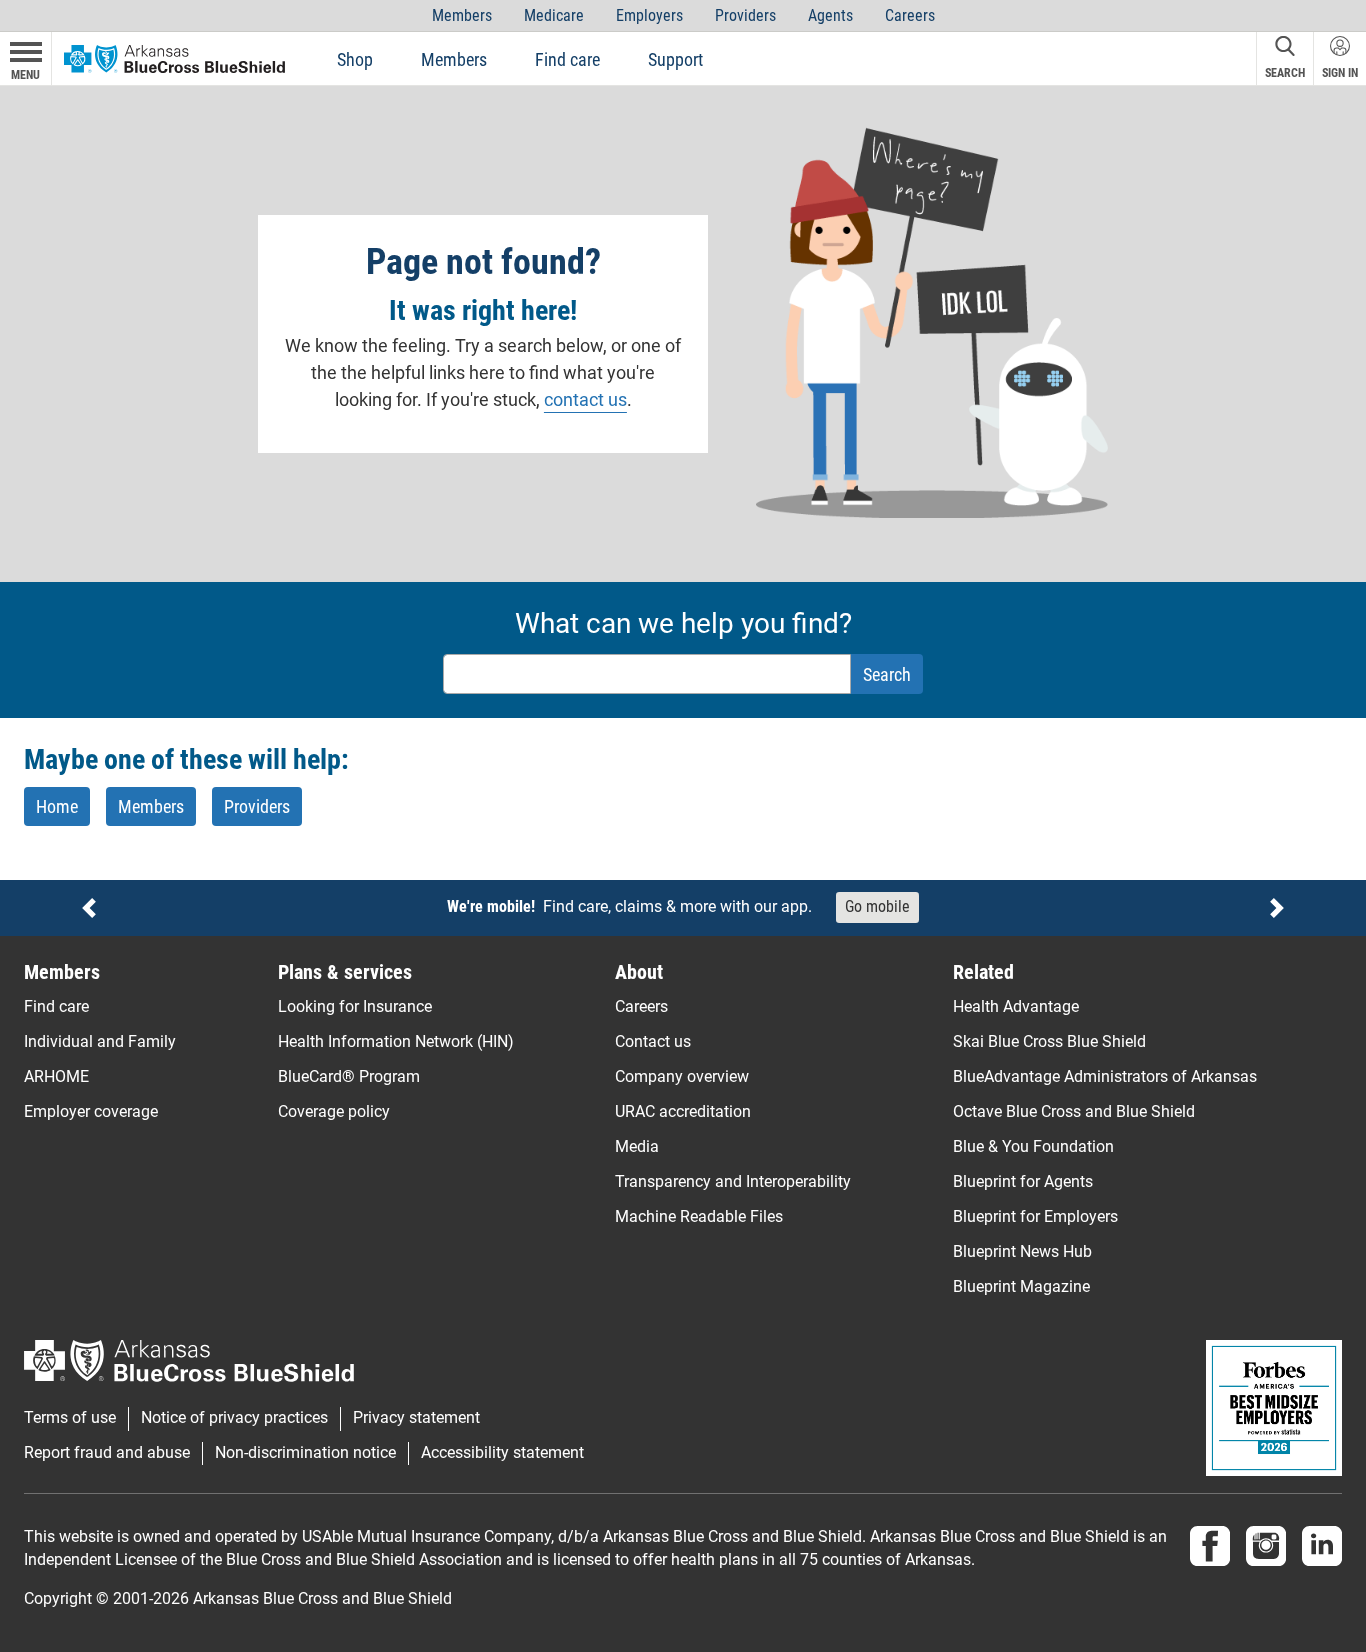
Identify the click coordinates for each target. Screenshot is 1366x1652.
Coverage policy (334, 1111)
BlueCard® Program (349, 1076)
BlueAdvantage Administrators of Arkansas (1105, 1076)
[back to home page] (174, 57)
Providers (745, 15)
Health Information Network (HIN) (396, 1041)
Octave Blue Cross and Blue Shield (1074, 1111)
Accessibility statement (502, 1453)
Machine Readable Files (699, 1216)
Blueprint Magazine (1021, 1286)
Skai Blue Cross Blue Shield (1049, 1041)
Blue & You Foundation (1033, 1146)
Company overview (682, 1076)
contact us (585, 399)
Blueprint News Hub (1022, 1251)
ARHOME (56, 1076)
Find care (567, 59)
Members (462, 15)
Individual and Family (100, 1041)
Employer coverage (91, 1111)
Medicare (554, 15)
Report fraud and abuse (107, 1453)
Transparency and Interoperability (733, 1181)
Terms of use (70, 1418)
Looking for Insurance (355, 1006)
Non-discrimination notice (305, 1453)
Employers (649, 15)
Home (57, 806)
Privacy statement (416, 1418)
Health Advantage (1016, 1006)
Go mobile (877, 906)
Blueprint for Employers (1035, 1216)
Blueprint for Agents (1023, 1181)
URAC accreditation (683, 1111)
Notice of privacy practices (234, 1418)
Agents (830, 15)
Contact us (653, 1041)
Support (675, 59)
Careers (910, 15)
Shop (355, 59)
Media (637, 1146)
